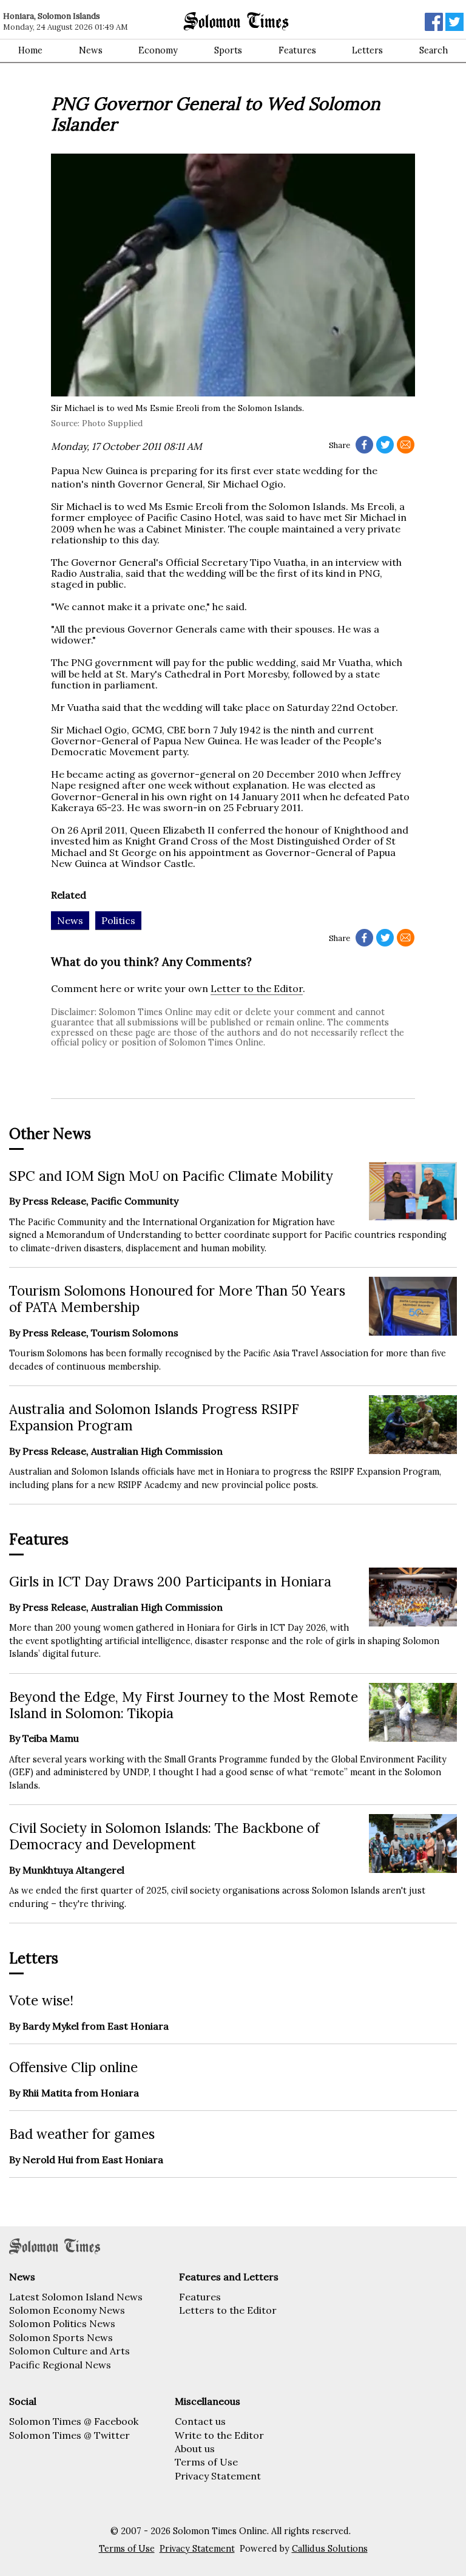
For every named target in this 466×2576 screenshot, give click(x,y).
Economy (158, 50)
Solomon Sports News (61, 2337)
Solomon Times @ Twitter (69, 2435)
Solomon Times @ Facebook (74, 2421)
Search (434, 50)
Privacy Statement (218, 2476)
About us (195, 2449)
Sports (228, 50)
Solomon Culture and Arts (69, 2351)
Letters (367, 50)
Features (297, 50)
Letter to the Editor (257, 988)
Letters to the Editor (228, 2310)
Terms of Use (206, 2462)
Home (30, 50)
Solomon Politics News (62, 2323)
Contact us (200, 2421)
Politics (118, 920)
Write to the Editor (219, 2435)
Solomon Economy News (67, 2310)
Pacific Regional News (60, 2365)
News (91, 50)
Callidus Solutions (330, 2549)
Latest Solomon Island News (76, 2297)
